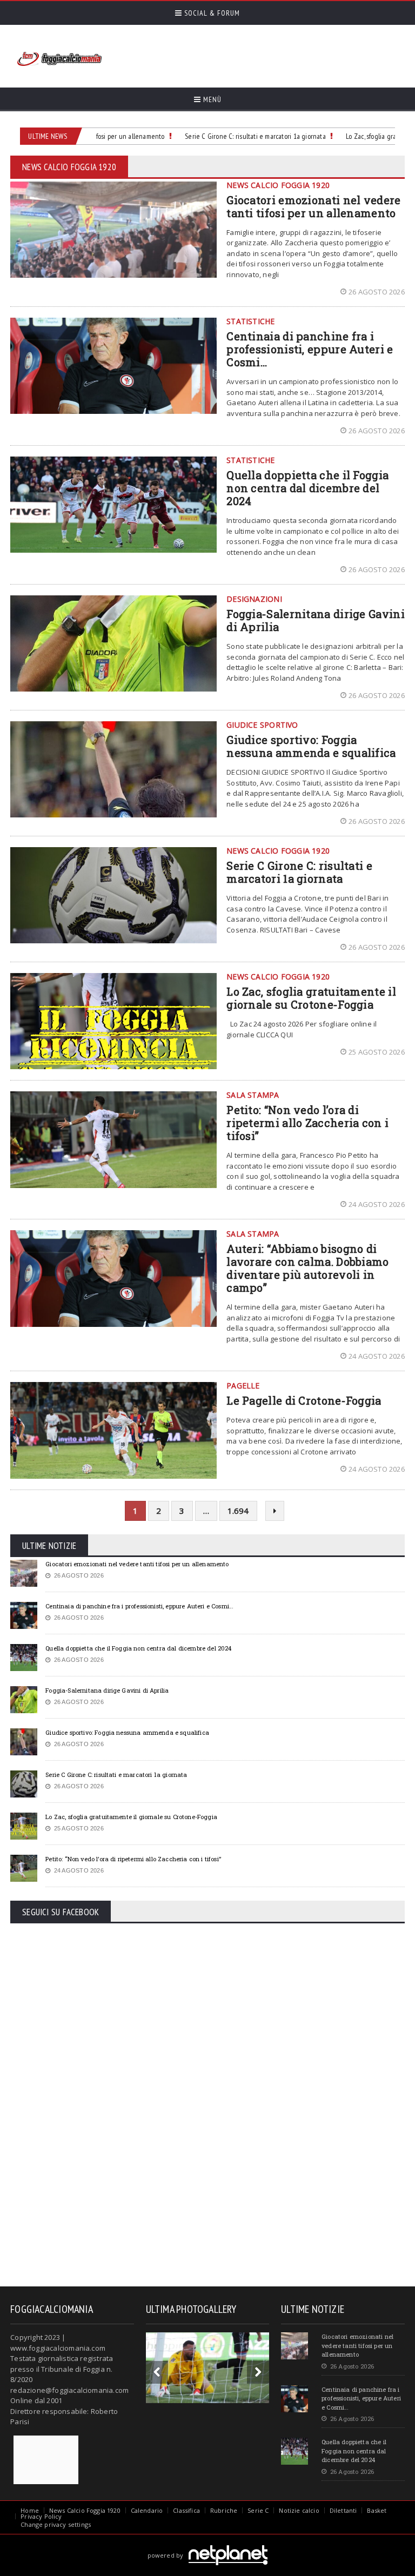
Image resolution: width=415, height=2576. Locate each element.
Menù (211, 99)
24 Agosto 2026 (377, 1204)
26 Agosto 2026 (377, 292)
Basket (377, 2510)
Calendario (147, 2510)
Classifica (186, 2510)
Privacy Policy (41, 2516)
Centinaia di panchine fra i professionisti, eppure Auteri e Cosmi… (310, 349)
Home (30, 2510)
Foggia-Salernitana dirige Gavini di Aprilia (316, 620)
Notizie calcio (299, 2510)
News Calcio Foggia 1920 (85, 2510)
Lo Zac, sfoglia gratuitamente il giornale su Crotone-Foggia (311, 998)
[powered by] (208, 2543)
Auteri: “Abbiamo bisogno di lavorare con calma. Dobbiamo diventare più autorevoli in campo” (307, 1268)
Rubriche (224, 2510)
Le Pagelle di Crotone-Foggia (304, 1400)
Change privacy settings (56, 2524)
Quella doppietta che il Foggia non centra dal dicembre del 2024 (307, 488)
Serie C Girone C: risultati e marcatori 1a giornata (240, 136)
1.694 (238, 1511)
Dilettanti (343, 2510)
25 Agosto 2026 (377, 1052)
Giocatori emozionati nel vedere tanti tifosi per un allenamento (313, 206)
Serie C (258, 2510)
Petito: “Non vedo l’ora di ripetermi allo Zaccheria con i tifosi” (307, 1123)
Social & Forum (211, 13)
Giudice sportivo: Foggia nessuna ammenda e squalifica (311, 746)
